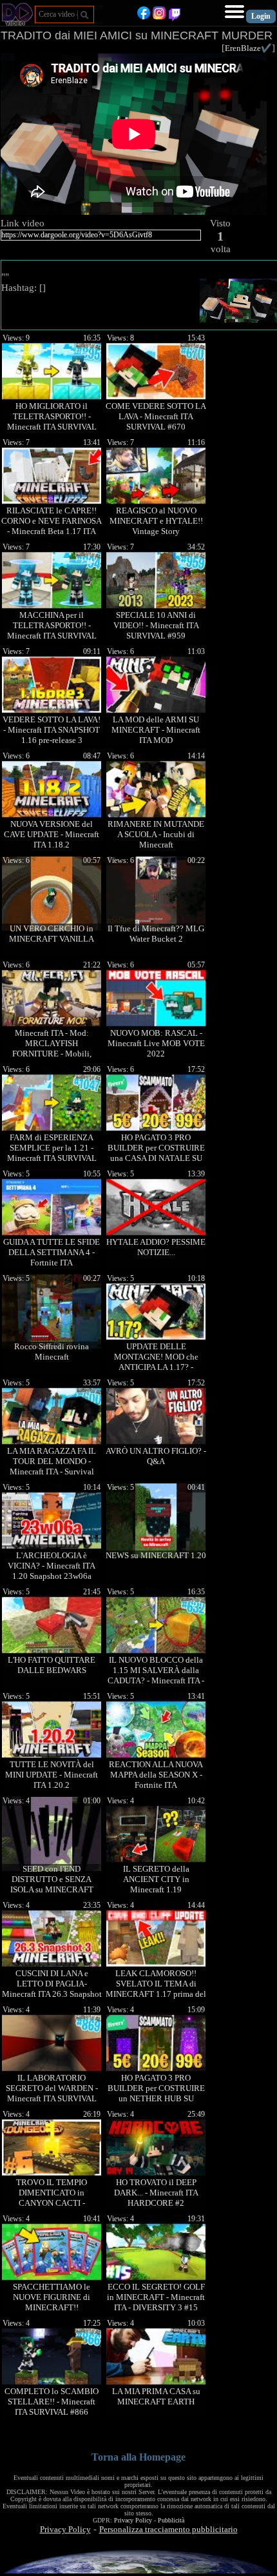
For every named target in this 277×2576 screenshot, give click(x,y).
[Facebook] (144, 16)
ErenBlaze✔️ (248, 48)
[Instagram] (159, 16)
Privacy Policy (133, 2520)
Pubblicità (171, 2520)
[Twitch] (175, 16)
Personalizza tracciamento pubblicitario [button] (168, 2529)
